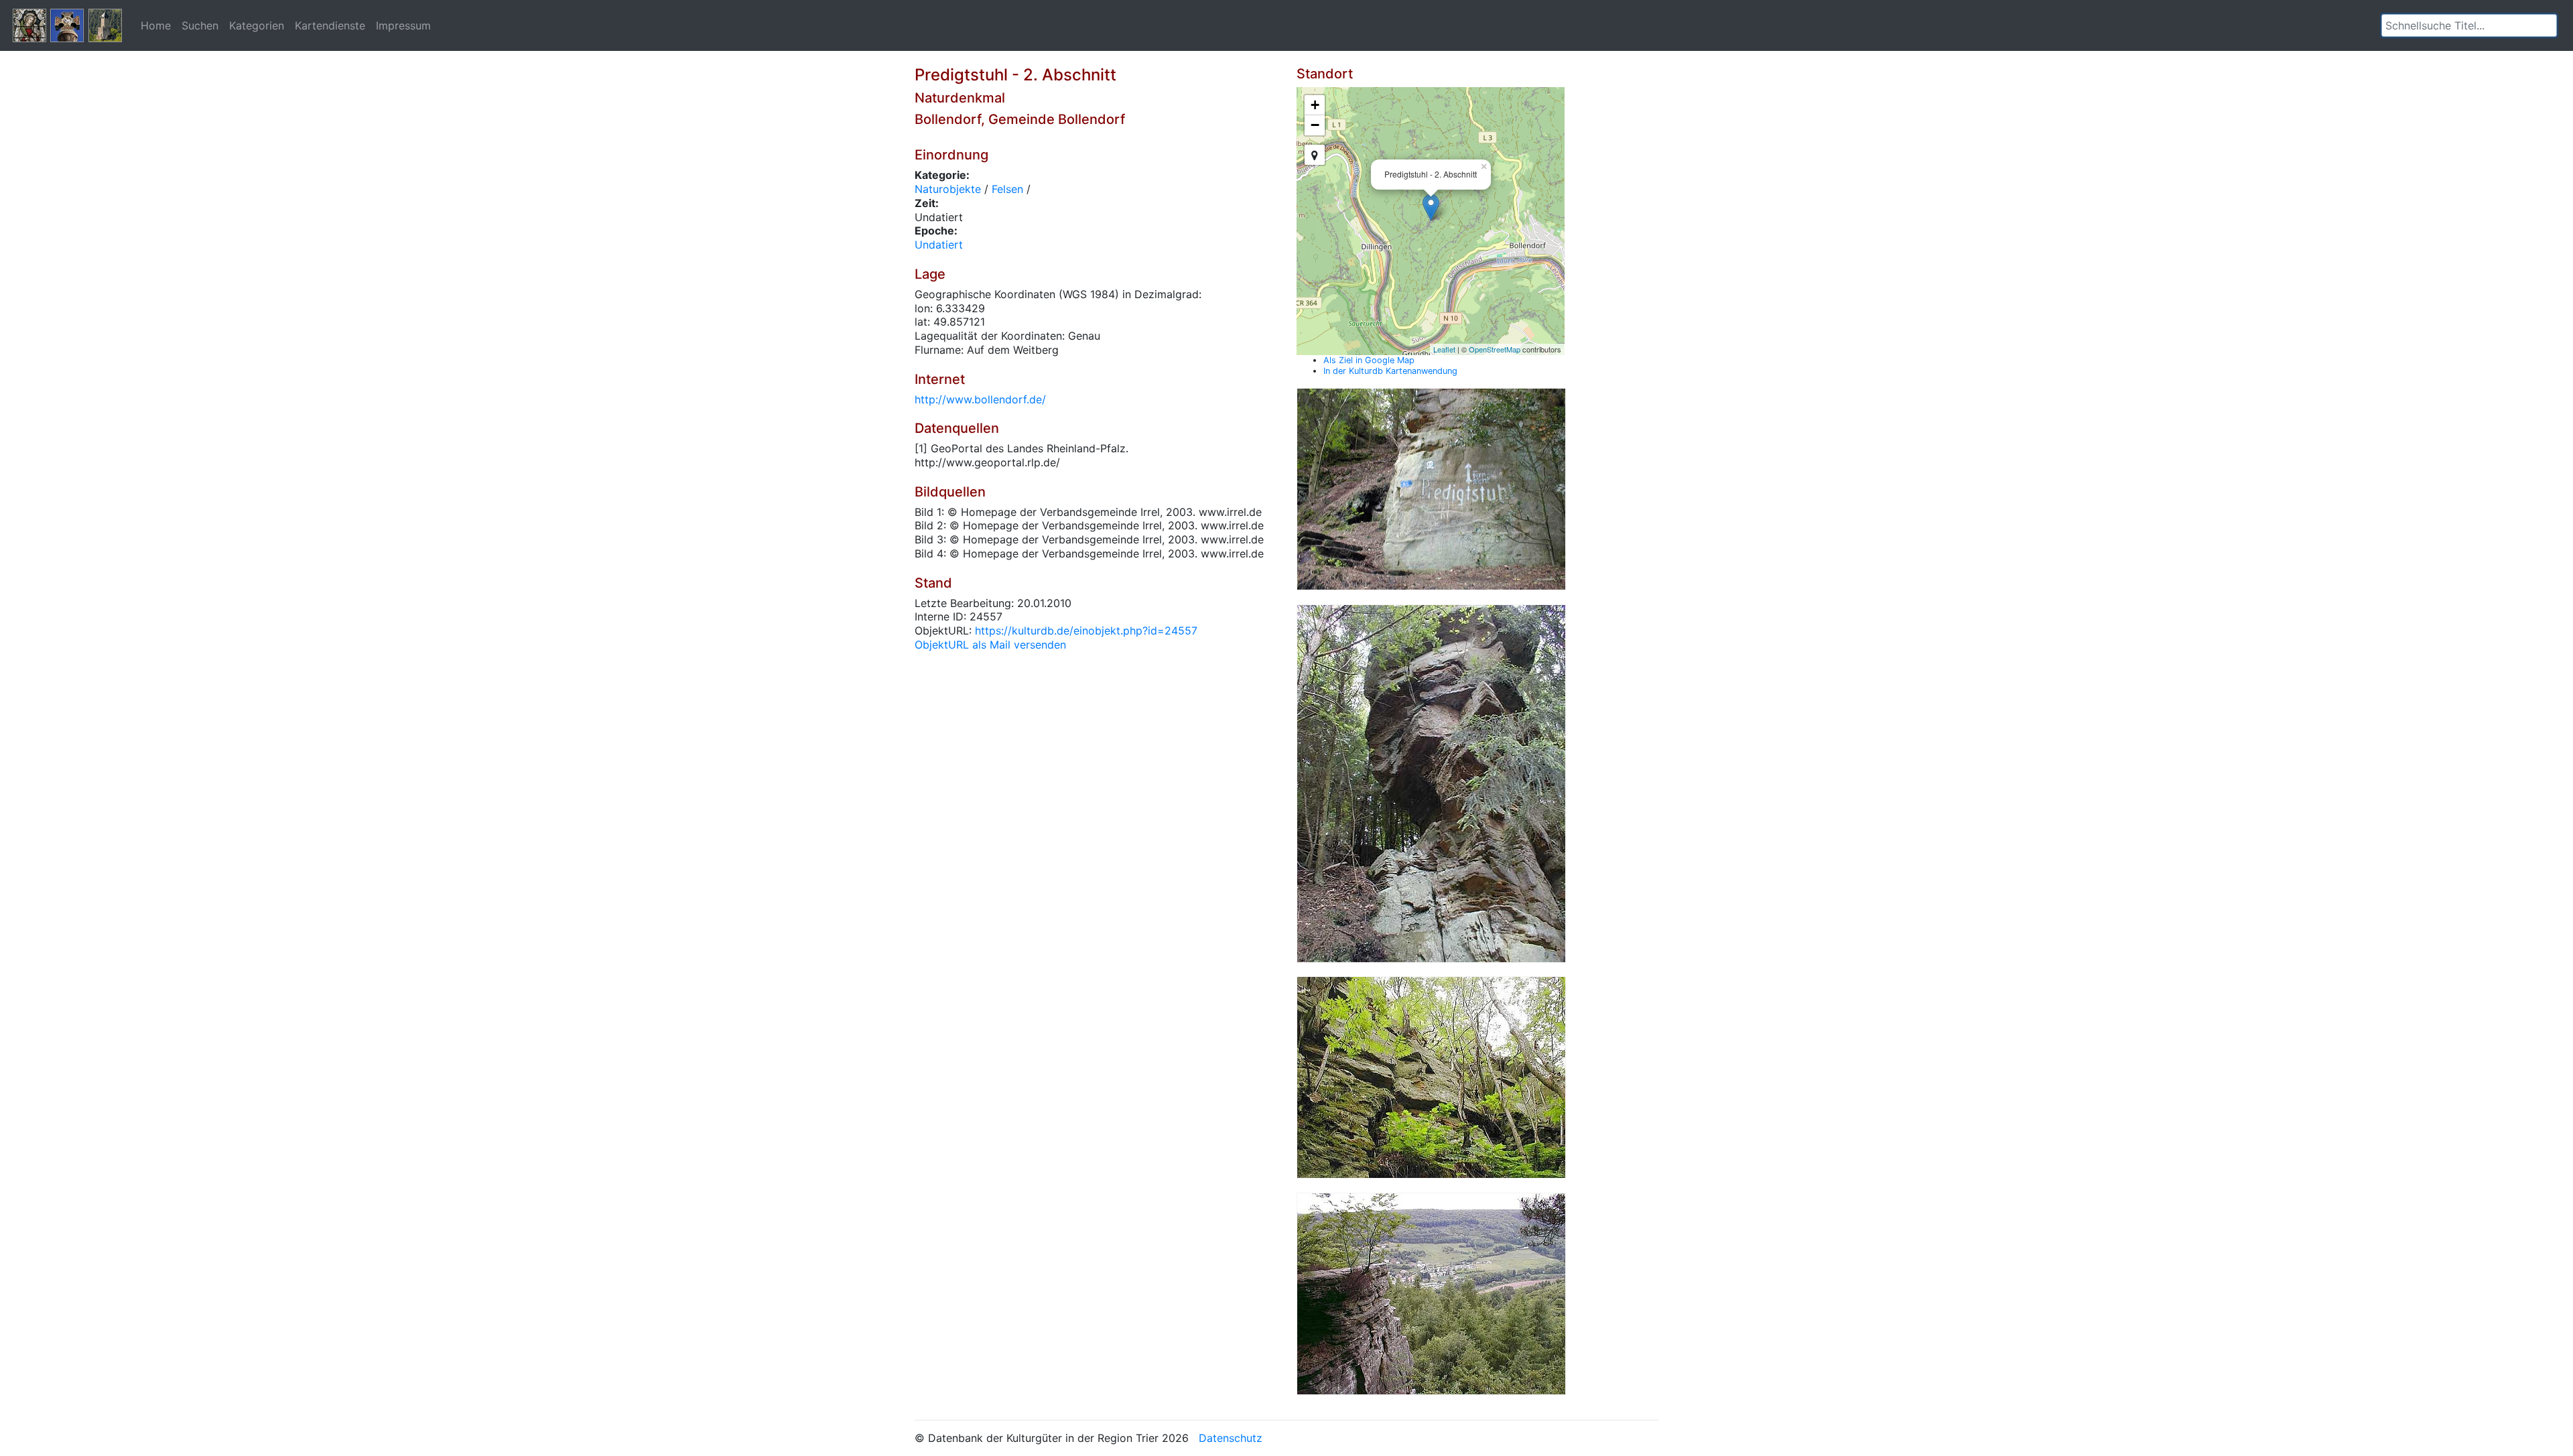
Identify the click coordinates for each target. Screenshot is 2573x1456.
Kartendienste (330, 25)
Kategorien (257, 25)
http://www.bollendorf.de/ (980, 399)
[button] (2547, 25)
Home (156, 25)
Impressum (403, 25)
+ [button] (1315, 105)
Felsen (1007, 189)
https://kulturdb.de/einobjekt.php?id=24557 (1086, 631)
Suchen (200, 25)
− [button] (1315, 125)
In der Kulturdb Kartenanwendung (1390, 371)
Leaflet (1444, 349)
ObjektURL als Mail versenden (990, 645)
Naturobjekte (948, 189)
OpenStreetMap (1495, 349)
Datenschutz (1231, 1438)
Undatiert (939, 245)
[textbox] (2469, 25)
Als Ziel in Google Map (1369, 360)
